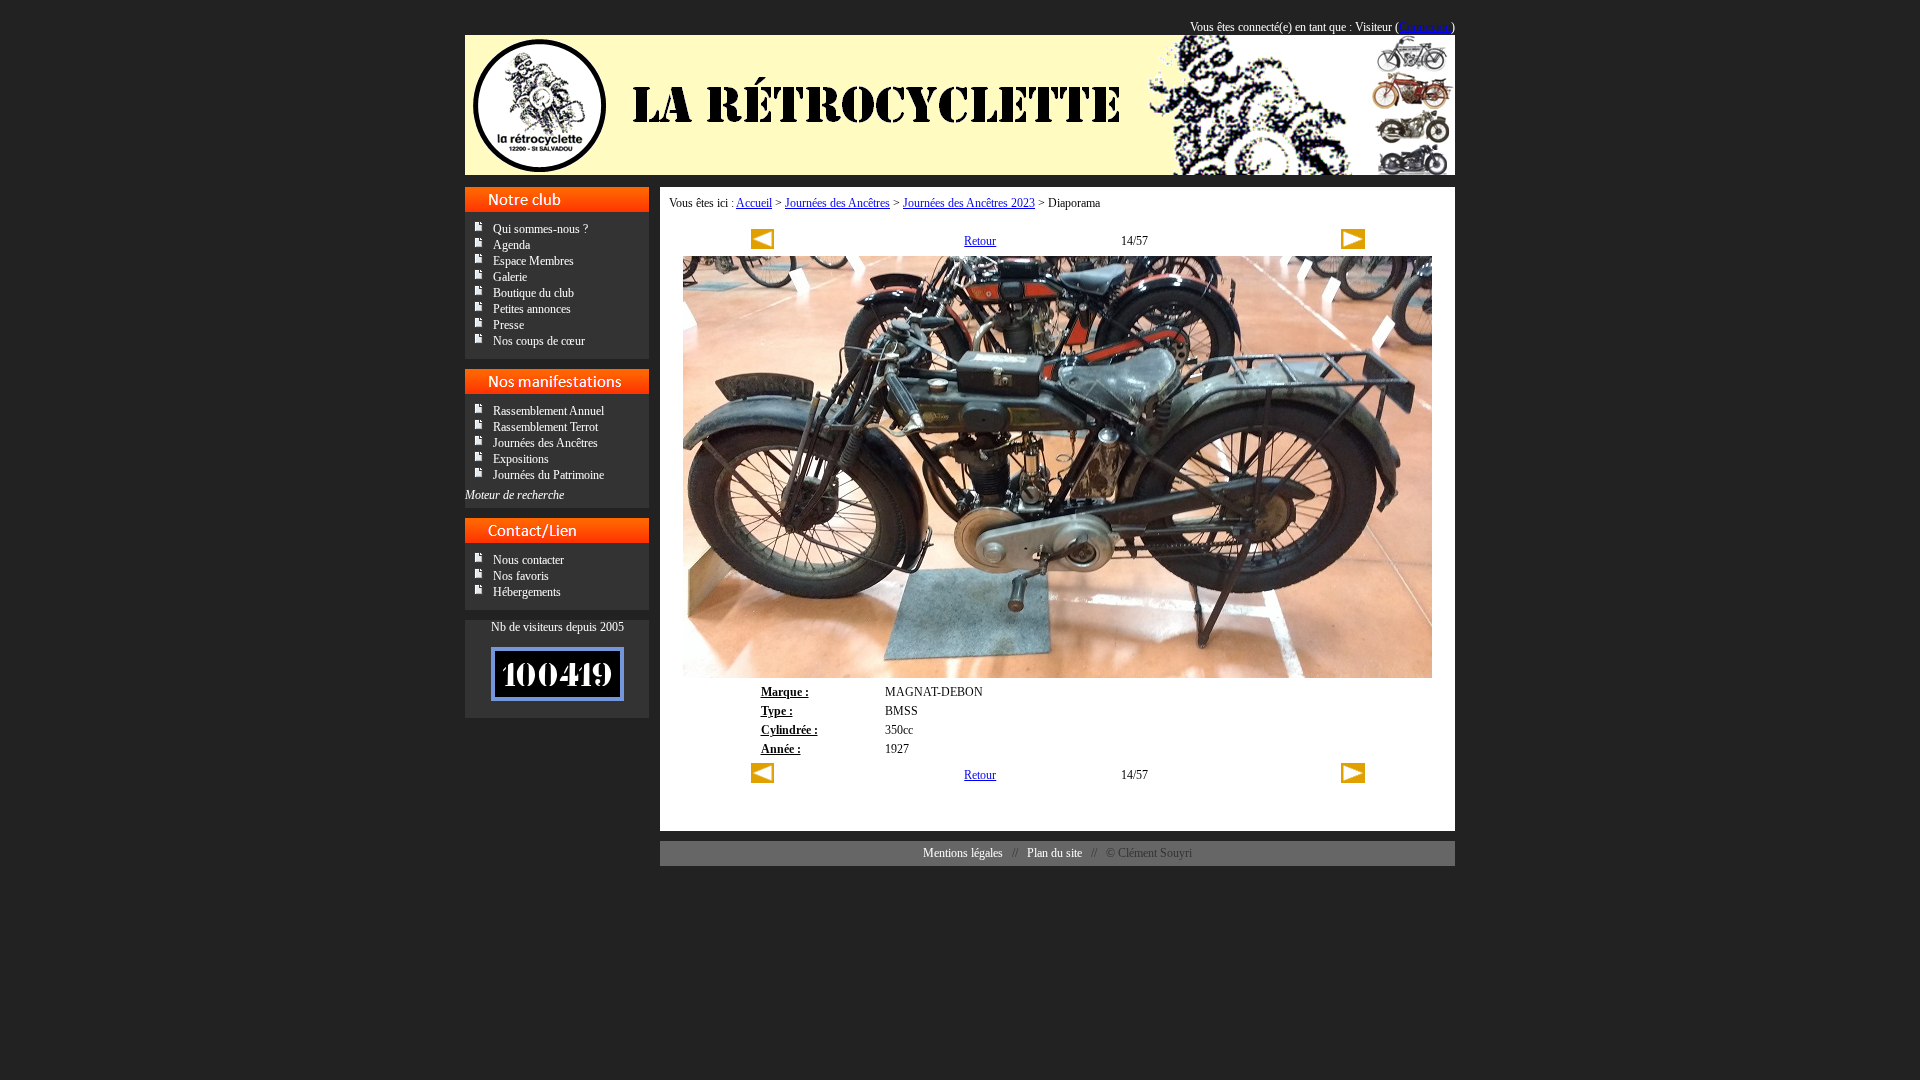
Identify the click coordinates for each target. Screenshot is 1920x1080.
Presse (508, 325)
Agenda (511, 245)
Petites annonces (532, 309)
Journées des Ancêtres (545, 443)
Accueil (754, 203)
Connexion (1425, 27)
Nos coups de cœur (539, 341)
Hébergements (527, 592)
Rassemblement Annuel (548, 411)
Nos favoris (521, 576)
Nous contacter (528, 560)
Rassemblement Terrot (545, 427)
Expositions (521, 459)
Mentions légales (963, 853)
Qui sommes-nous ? (540, 229)
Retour (980, 241)
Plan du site (1054, 853)
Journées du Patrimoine (548, 475)
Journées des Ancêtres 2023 (969, 203)
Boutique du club (533, 293)
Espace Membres (533, 261)
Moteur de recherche (514, 495)
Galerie (510, 277)
